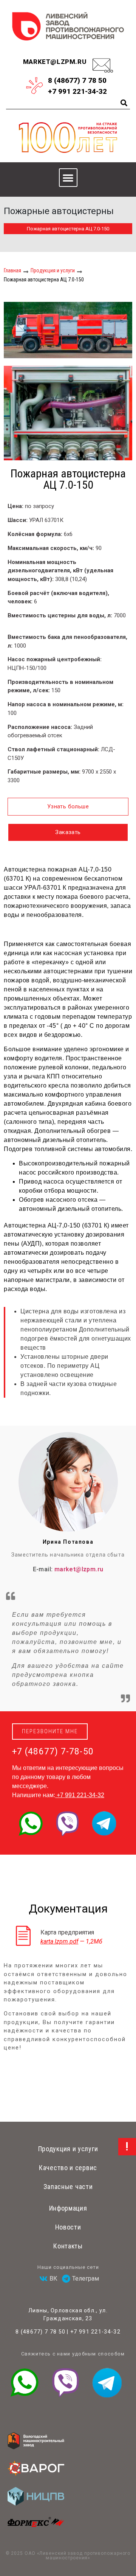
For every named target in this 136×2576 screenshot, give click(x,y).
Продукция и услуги (53, 270)
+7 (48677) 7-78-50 (53, 1752)
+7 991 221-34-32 (80, 1795)
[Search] (124, 103)
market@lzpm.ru (55, 62)
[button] (68, 178)
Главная (12, 270)
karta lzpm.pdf (59, 1941)
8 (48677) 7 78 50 (40, 2332)
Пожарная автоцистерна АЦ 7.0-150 (68, 229)
